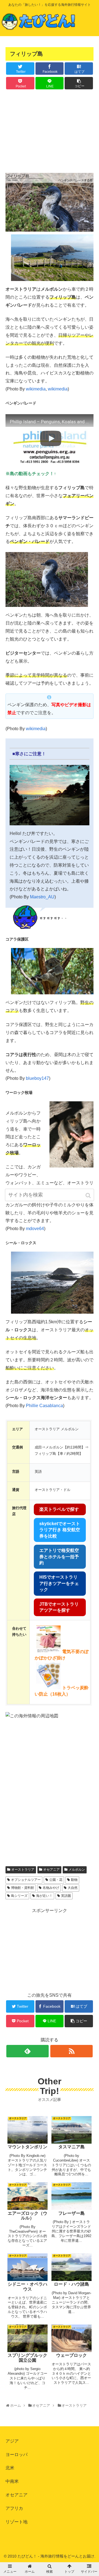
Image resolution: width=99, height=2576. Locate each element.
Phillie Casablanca (44, 1406)
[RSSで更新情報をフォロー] (71, 2051)
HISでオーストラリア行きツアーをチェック (59, 1583)
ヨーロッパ (16, 2455)
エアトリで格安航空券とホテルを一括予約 (59, 1557)
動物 (74, 1880)
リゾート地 (16, 2522)
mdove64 (35, 1229)
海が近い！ (44, 1896)
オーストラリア (23, 1870)
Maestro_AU (42, 897)
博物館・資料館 (23, 1888)
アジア (12, 2441)
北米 (10, 2468)
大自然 (73, 1888)
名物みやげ (51, 1888)
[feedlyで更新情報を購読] (28, 2051)
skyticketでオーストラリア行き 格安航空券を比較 (60, 1530)
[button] (89, 1195)
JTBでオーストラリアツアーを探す (59, 1607)
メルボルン (77, 1870)
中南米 (12, 2481)
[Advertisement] (50, 130)
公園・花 (56, 1880)
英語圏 (66, 1896)
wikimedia (36, 389)
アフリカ (14, 2508)
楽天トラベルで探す (59, 1509)
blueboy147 (37, 1078)
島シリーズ (19, 1896)
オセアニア (51, 1870)
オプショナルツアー (26, 1880)
